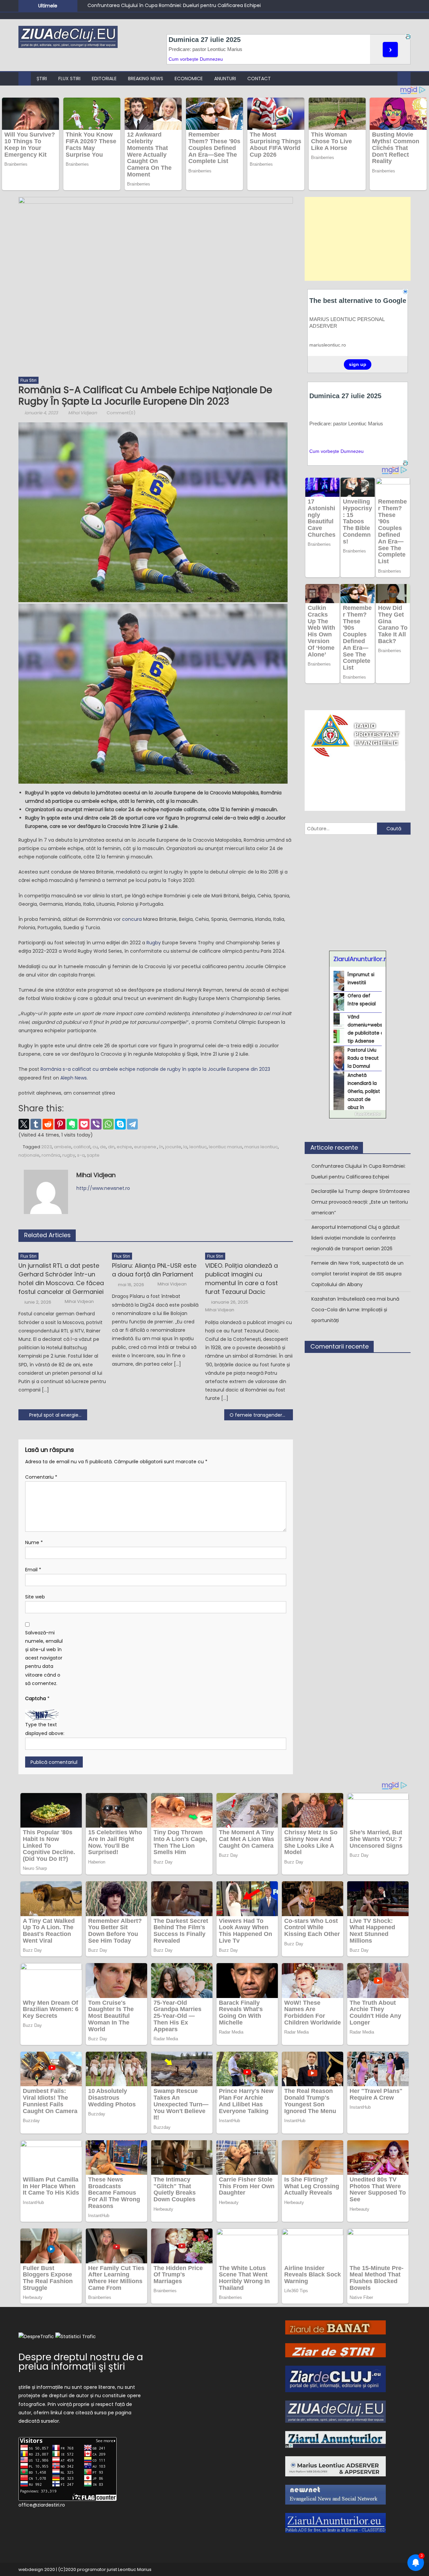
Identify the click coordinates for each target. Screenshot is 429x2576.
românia (51, 1155)
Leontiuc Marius (135, 2569)
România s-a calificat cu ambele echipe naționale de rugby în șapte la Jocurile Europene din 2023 (155, 1069)
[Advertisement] (358, 239)
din (111, 1147)
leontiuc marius (226, 1147)
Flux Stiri (69, 78)
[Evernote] (72, 1124)
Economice (189, 78)
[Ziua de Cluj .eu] (335, 2411)
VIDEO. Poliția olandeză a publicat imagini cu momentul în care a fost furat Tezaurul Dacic (241, 1279)
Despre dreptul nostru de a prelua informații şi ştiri (81, 2362)
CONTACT (259, 78)
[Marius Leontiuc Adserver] (335, 2466)
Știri (42, 78)
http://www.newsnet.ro (103, 1188)
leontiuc (198, 1147)
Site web (35, 1597)
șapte (93, 1155)
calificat (82, 1147)
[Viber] (96, 1124)
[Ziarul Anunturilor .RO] (335, 2439)
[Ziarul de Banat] (335, 2327)
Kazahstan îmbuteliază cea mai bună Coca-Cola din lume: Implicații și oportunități (355, 1310)
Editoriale (104, 78)
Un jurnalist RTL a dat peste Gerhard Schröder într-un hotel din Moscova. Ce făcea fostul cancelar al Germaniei (61, 1279)
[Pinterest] (60, 1124)
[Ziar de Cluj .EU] (335, 2378)
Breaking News (146, 78)
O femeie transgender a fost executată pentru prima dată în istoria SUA (261, 1415)
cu (95, 1147)
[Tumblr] (36, 1124)
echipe (124, 1147)
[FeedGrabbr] (358, 1114)
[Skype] (120, 1124)
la (185, 1147)
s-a (81, 1155)
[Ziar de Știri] (335, 2350)
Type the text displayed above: (45, 1729)
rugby (69, 1155)
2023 (47, 1147)
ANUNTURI (225, 78)
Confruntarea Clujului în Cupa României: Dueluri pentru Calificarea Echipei (174, 5)
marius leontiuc (261, 1147)
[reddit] (48, 1124)
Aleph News (74, 1078)
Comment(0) (121, 413)
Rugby (154, 943)
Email (33, 1570)
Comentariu (41, 1477)
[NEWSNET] (335, 2494)
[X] (24, 1124)
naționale (29, 1155)
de (103, 1147)
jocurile (173, 1147)
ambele (63, 1147)
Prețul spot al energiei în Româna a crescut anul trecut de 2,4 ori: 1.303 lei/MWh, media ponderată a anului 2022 (58, 1415)
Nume (34, 1542)
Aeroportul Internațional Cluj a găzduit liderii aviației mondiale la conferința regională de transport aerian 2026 (356, 1238)
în (161, 1147)
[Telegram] (132, 1124)
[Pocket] (84, 1124)
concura (132, 919)
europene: (146, 1147)
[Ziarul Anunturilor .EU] (335, 2522)
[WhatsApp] (108, 1124)
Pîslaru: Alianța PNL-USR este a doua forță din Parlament (154, 1270)
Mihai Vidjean (82, 413)
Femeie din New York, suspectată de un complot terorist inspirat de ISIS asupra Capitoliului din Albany (357, 1274)
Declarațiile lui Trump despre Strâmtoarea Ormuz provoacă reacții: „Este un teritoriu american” (360, 1202)
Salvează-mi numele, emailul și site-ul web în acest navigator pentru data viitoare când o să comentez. (44, 1658)
